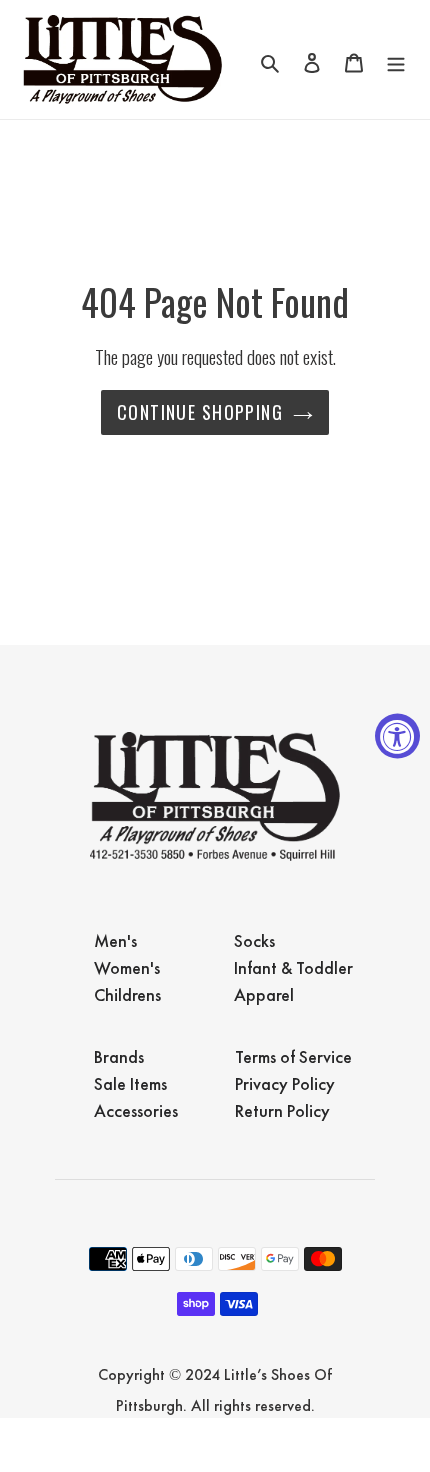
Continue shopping (200, 412)
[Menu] (396, 60)
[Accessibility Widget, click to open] (397, 736)
